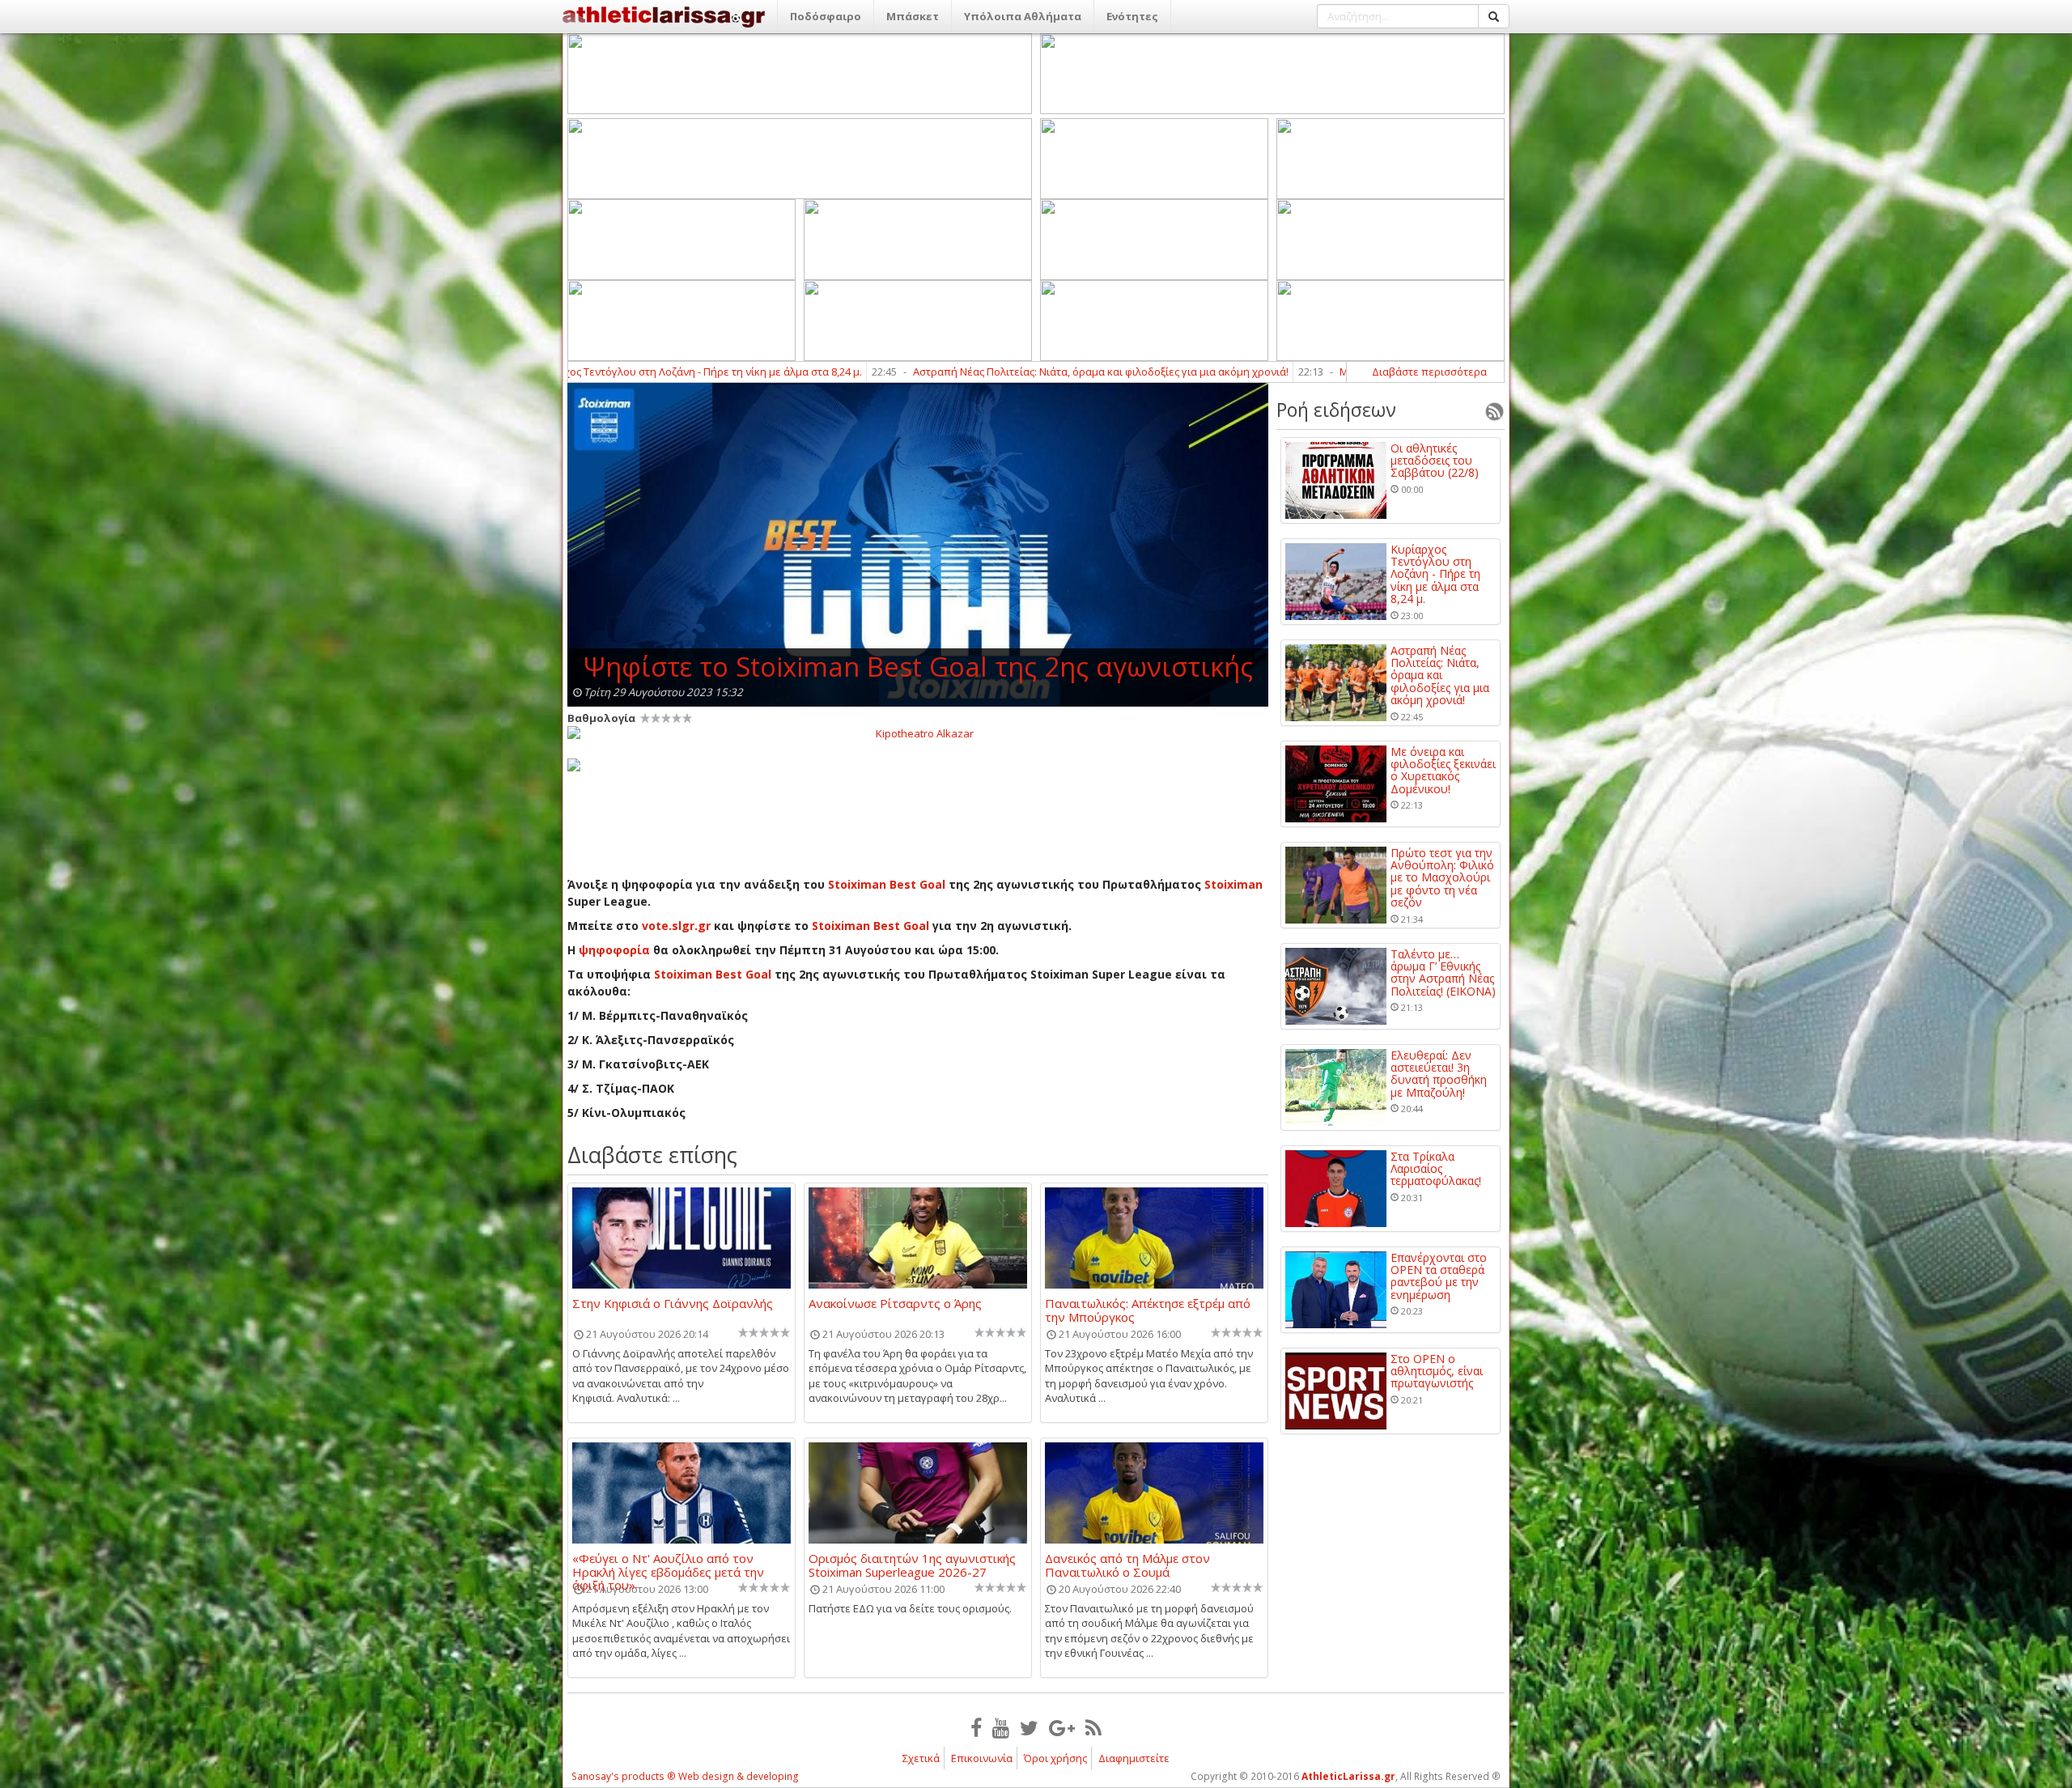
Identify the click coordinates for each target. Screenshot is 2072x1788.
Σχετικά (921, 1758)
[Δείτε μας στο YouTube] (1001, 1727)
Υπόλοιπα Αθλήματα (1023, 16)
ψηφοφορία (614, 950)
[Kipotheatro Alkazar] (918, 733)
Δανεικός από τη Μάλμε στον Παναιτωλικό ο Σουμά (1127, 1565)
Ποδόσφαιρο (826, 16)
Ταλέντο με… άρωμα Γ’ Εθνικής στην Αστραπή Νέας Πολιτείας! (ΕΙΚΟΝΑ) (1443, 973)
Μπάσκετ (913, 16)
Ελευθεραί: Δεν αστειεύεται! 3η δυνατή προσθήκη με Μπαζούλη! (1439, 1074)
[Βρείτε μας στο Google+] (1062, 1727)
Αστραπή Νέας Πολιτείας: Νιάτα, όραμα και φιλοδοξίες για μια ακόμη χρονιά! (924, 372)
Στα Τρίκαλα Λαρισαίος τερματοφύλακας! (1436, 1169)
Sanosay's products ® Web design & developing (685, 1776)
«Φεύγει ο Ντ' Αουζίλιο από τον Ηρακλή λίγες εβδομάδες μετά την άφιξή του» (668, 1565)
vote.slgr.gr (676, 926)
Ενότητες (1132, 16)
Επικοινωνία (982, 1758)
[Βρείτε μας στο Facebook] (976, 1727)
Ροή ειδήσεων (1336, 410)
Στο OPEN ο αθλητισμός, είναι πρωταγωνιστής (1437, 1371)
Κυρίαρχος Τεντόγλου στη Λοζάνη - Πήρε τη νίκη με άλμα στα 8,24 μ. (1435, 574)
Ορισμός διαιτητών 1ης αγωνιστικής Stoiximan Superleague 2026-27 (912, 1565)
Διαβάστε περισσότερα (1429, 372)
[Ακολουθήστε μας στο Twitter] (1029, 1727)
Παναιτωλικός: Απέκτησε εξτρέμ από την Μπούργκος (1148, 1310)
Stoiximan (1233, 884)
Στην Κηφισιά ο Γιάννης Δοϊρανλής (673, 1304)
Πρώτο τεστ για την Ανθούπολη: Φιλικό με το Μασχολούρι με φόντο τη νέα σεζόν (1442, 878)
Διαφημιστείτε (1134, 1758)
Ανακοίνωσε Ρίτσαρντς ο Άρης (895, 1304)
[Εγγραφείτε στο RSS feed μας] (1093, 1727)
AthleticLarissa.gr (1348, 1776)
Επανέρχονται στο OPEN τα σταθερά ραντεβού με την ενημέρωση (1439, 1276)
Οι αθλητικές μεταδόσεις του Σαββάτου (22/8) (1435, 461)
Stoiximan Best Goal (885, 884)
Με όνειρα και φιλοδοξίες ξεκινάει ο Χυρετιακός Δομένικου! (1310, 372)
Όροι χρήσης (1055, 1758)
